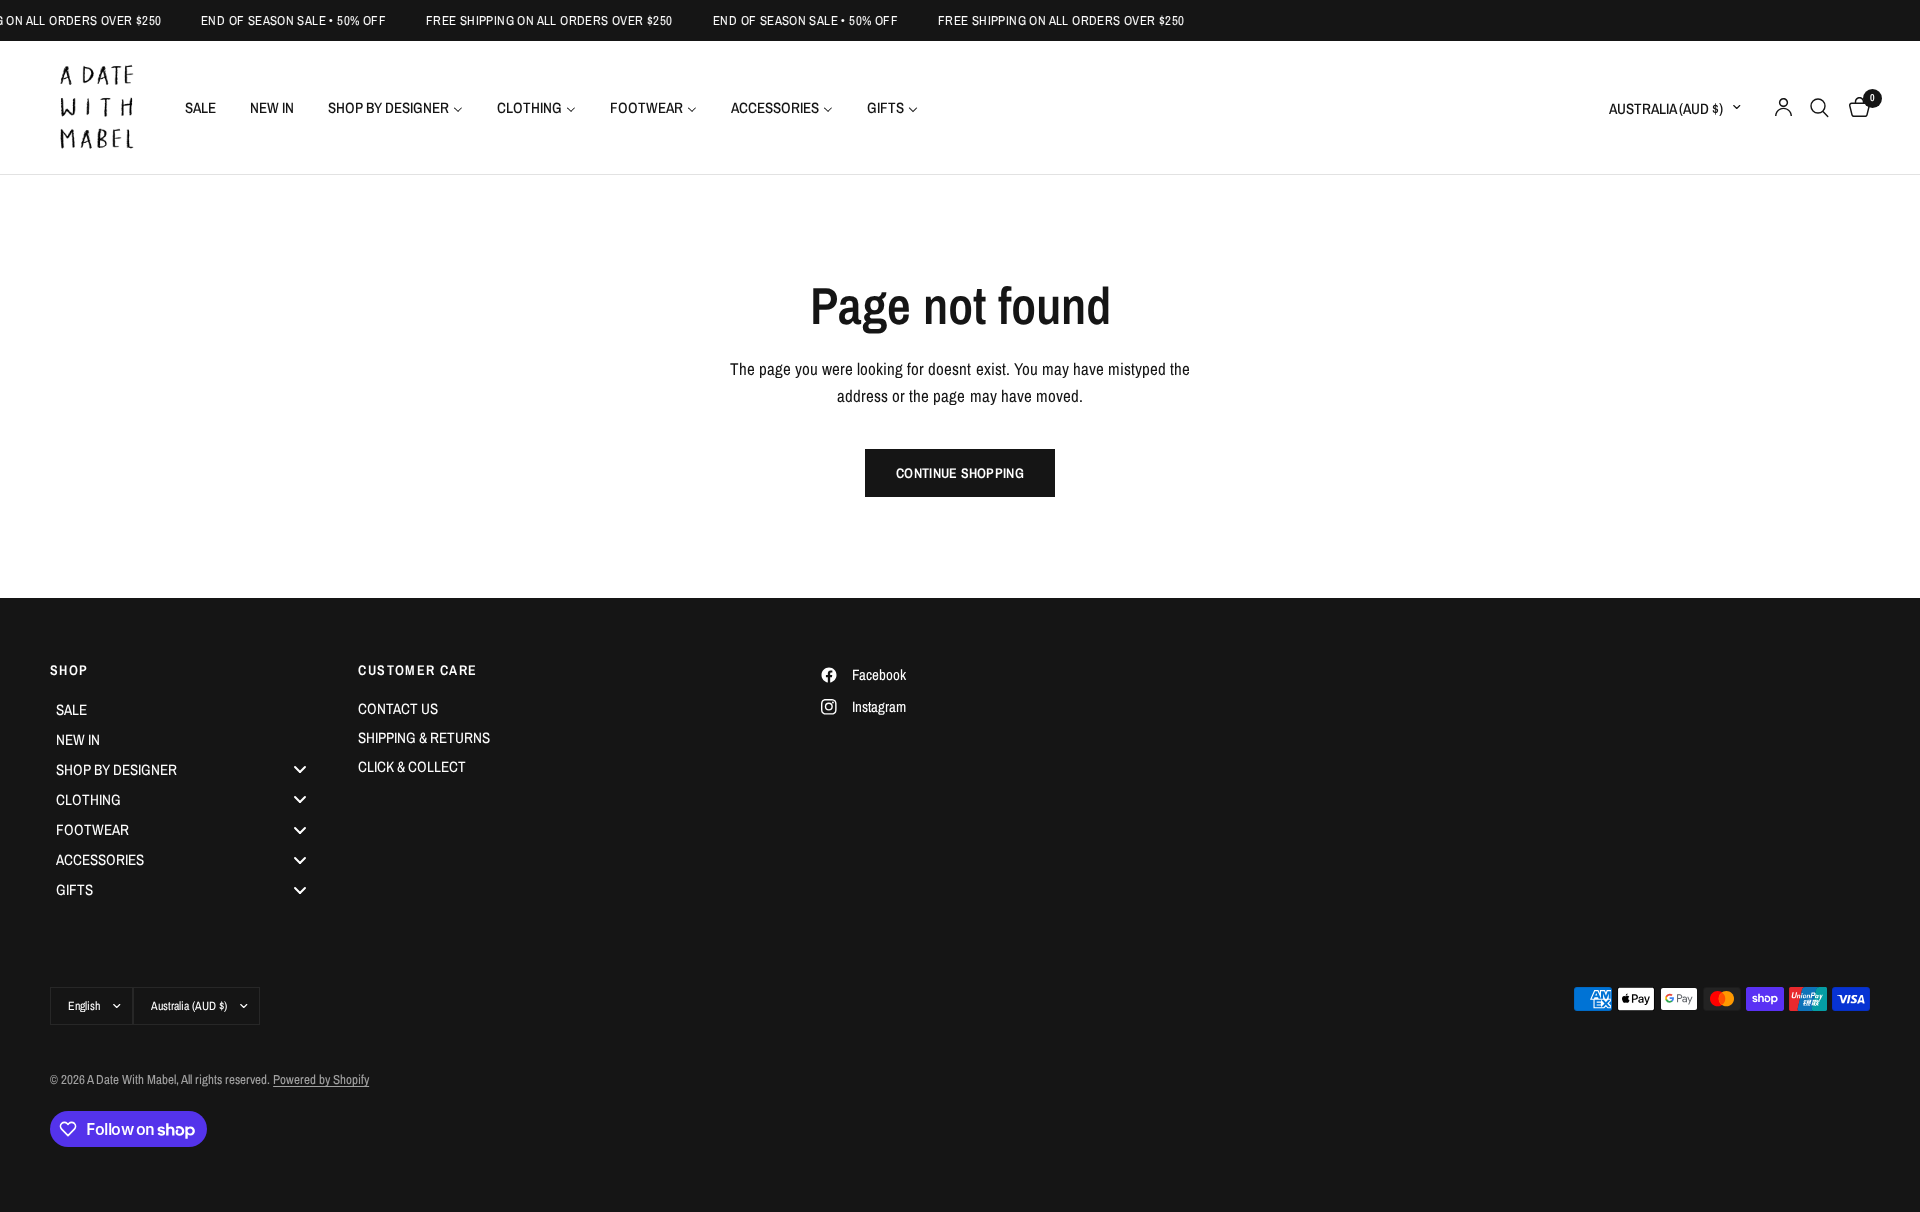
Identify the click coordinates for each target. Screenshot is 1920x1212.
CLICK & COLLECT (412, 766)
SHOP (69, 670)
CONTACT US (398, 708)
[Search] (1819, 107)
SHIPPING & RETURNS (424, 737)
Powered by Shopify (321, 1079)
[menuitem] (200, 107)
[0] (1854, 107)
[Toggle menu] (300, 769)
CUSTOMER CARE (417, 670)
